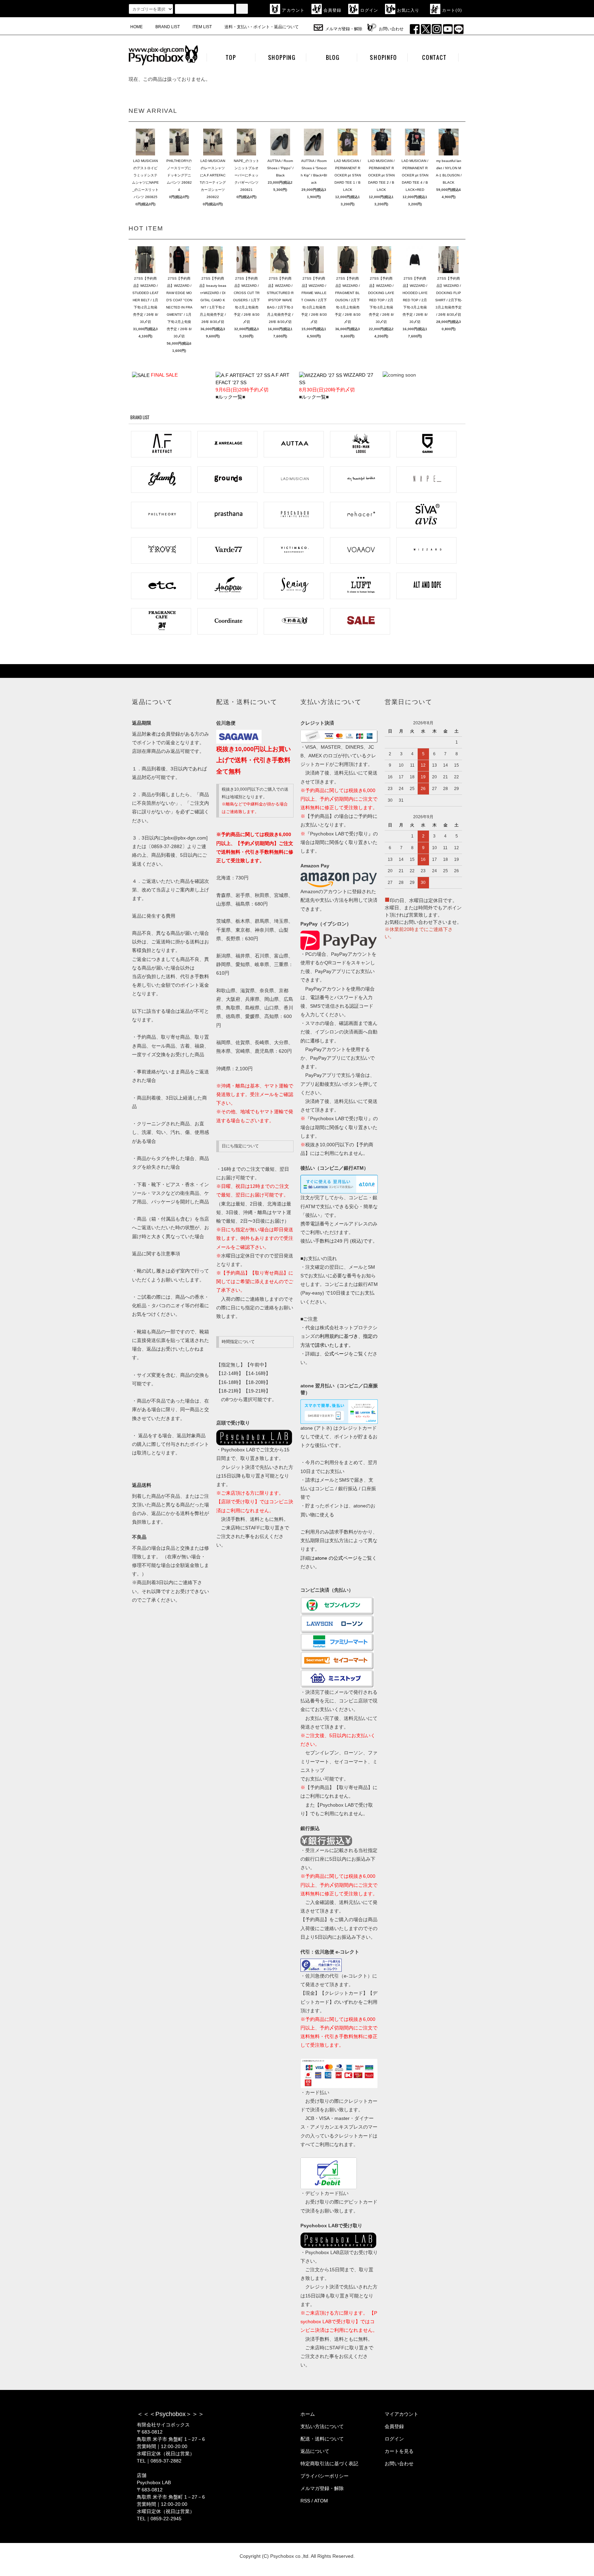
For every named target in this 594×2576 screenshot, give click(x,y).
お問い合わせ (391, 29)
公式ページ (337, 1354)
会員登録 (333, 10)
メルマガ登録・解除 (344, 29)
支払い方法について (322, 2426)
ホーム (308, 2414)
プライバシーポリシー (324, 2476)
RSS (305, 2501)
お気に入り (408, 10)
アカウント (293, 10)
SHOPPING (282, 57)
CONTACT (434, 57)
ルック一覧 (230, 397)
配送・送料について (322, 2439)
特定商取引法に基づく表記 (329, 2464)
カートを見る (399, 2451)
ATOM (321, 2501)
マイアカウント (401, 2414)
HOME (136, 27)
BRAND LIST (168, 27)
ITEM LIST (202, 27)
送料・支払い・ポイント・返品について (262, 27)
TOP (231, 57)
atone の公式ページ (336, 1558)
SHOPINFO (383, 57)
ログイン (369, 10)
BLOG (333, 57)
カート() (452, 10)
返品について (315, 2451)
